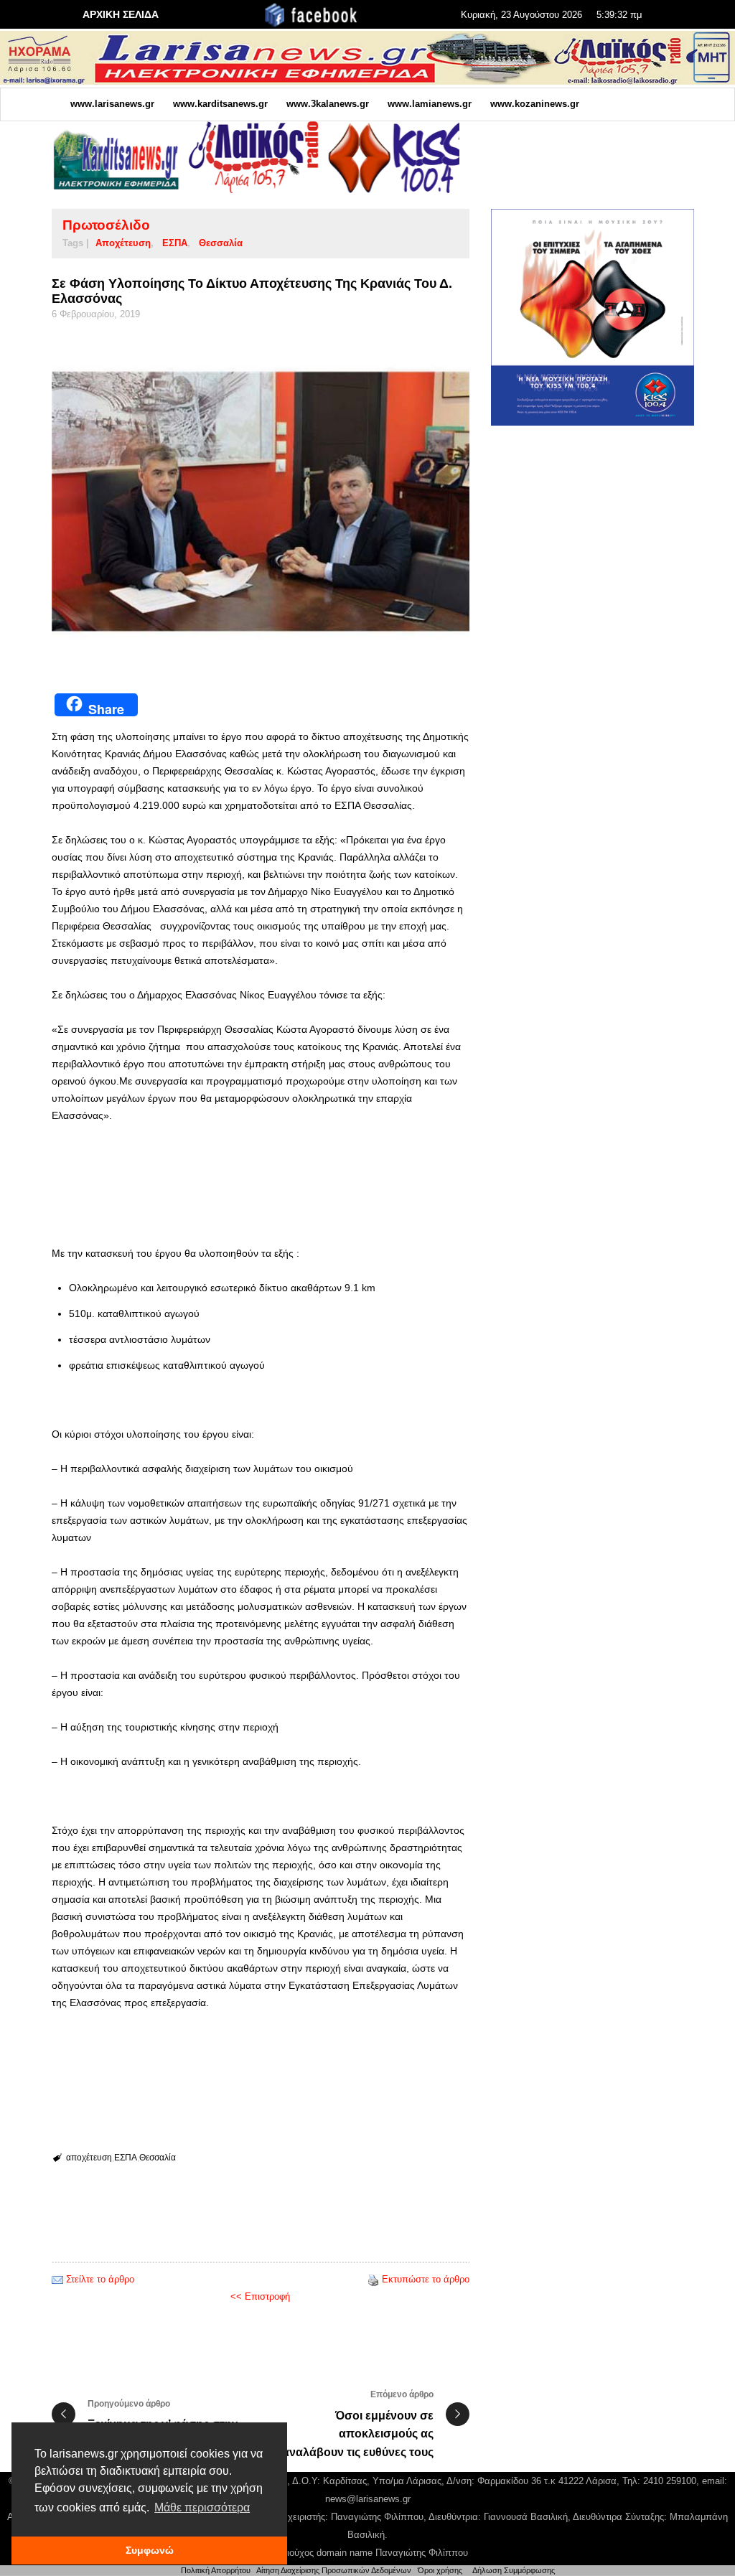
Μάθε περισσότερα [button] (202, 2507)
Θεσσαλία (221, 243)
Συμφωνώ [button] (150, 2550)
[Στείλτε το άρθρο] (57, 2279)
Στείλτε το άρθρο (100, 2279)
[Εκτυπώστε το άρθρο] (373, 2279)
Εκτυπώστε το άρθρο (426, 2279)
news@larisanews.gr (368, 2499)
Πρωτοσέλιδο (106, 225)
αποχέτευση (123, 243)
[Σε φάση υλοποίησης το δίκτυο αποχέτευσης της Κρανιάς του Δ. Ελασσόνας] (261, 502)
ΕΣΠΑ (175, 243)
